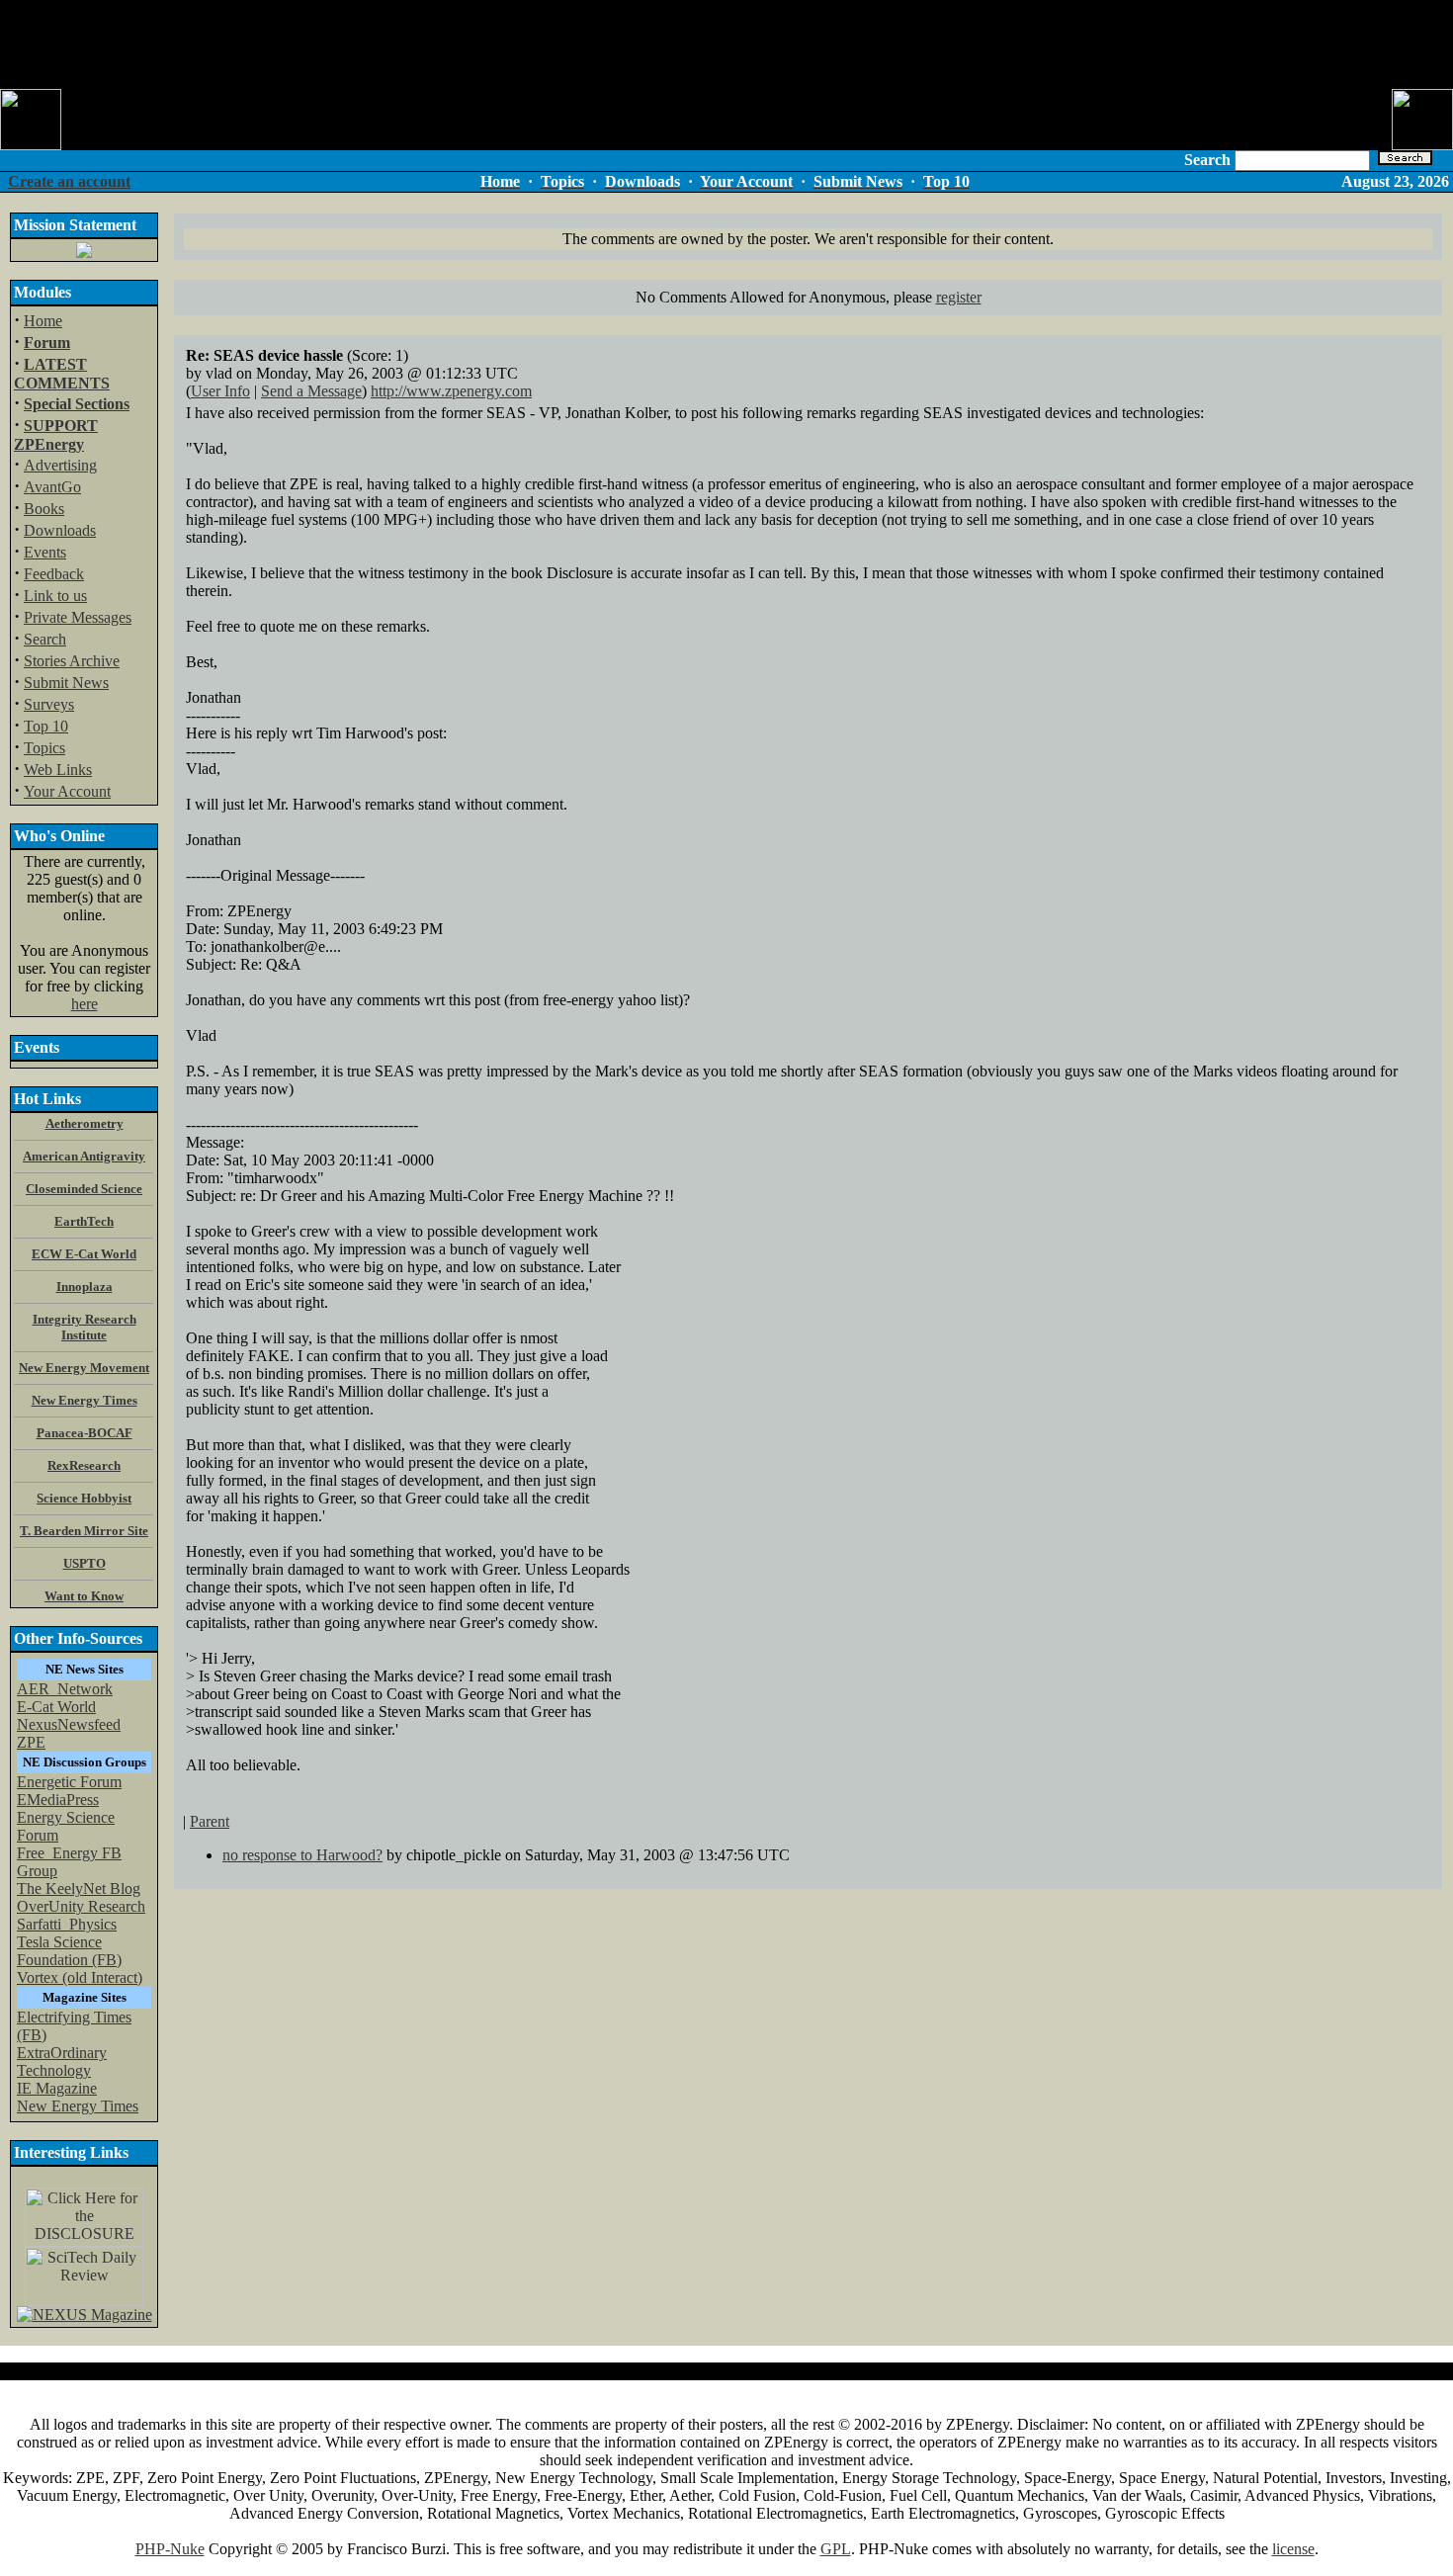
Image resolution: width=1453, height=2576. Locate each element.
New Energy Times (78, 2106)
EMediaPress (58, 1800)
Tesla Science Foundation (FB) (69, 1951)
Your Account (67, 791)
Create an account (69, 181)
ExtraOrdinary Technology (62, 2061)
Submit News (66, 683)
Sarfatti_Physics (67, 1924)
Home (43, 321)
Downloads (60, 530)
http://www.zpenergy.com (451, 391)
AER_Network (65, 1689)
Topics (44, 748)
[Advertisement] (726, 44)
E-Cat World (56, 1707)
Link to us (55, 596)
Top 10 (46, 726)
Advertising (60, 465)
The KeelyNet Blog (79, 1889)
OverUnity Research (81, 1906)
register (959, 297)
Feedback (54, 574)
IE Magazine (57, 2088)
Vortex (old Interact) (80, 1977)
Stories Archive (72, 661)
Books (44, 509)
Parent (210, 1821)
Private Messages (78, 617)
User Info (220, 391)
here (85, 1004)
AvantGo (52, 487)
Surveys (49, 704)
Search (45, 639)
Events (45, 552)
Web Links (58, 770)
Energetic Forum (69, 1782)
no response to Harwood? (302, 1855)
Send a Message (311, 391)
